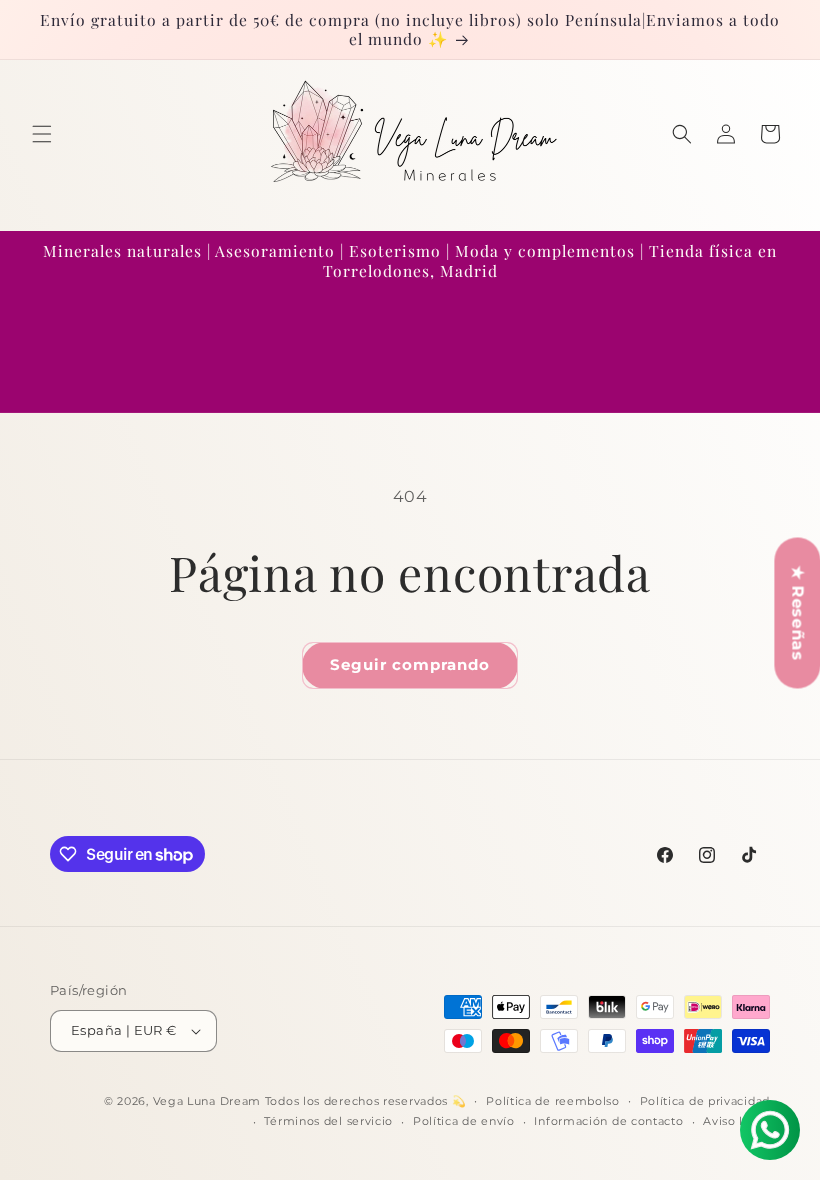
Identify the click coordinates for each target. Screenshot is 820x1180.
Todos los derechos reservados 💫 (366, 1101)
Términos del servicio (328, 1121)
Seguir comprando (410, 664)
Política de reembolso (553, 1101)
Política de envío (464, 1121)
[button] (42, 134)
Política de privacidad (705, 1101)
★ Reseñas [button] (797, 612)
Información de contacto (608, 1121)
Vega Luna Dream (207, 1101)
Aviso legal (736, 1121)
